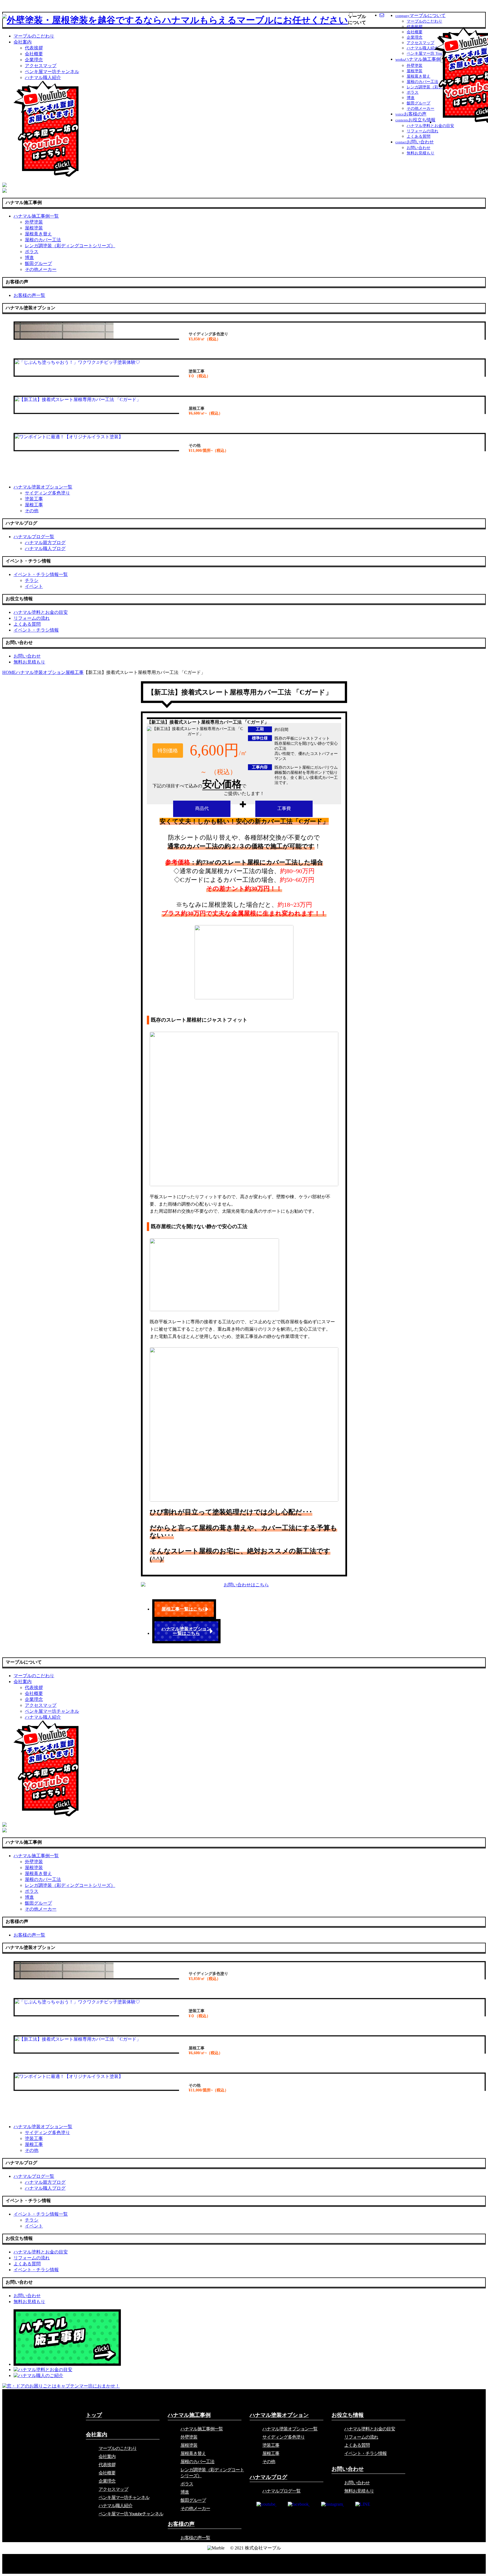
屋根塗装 (415, 71)
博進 (411, 98)
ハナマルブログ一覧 (281, 2491)
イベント (34, 586)
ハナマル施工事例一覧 (202, 2429)
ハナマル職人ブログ (45, 548)
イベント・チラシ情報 (365, 2453)
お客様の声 (181, 2524)
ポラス (413, 92)
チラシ (32, 580)
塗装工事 (34, 499)
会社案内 (23, 42)
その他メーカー (421, 109)
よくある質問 (419, 136)
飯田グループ (419, 103)
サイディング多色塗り (47, 493)
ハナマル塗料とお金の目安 (430, 126)
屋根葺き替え (419, 76)
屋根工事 (34, 505)
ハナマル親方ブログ (45, 543)
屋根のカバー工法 (422, 82)
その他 (32, 511)
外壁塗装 (415, 66)
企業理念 (415, 37)
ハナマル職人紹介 (422, 48)
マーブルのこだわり (424, 21)
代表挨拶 (415, 27)
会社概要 (415, 32)
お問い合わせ (419, 148)
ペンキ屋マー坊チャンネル (52, 72)
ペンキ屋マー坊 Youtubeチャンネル (131, 2514)
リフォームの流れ (422, 131)
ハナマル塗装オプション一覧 (290, 2429)
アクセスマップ (421, 43)
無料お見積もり (421, 153)
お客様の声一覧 (195, 2538)
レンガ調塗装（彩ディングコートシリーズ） (70, 246)
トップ (94, 2415)
